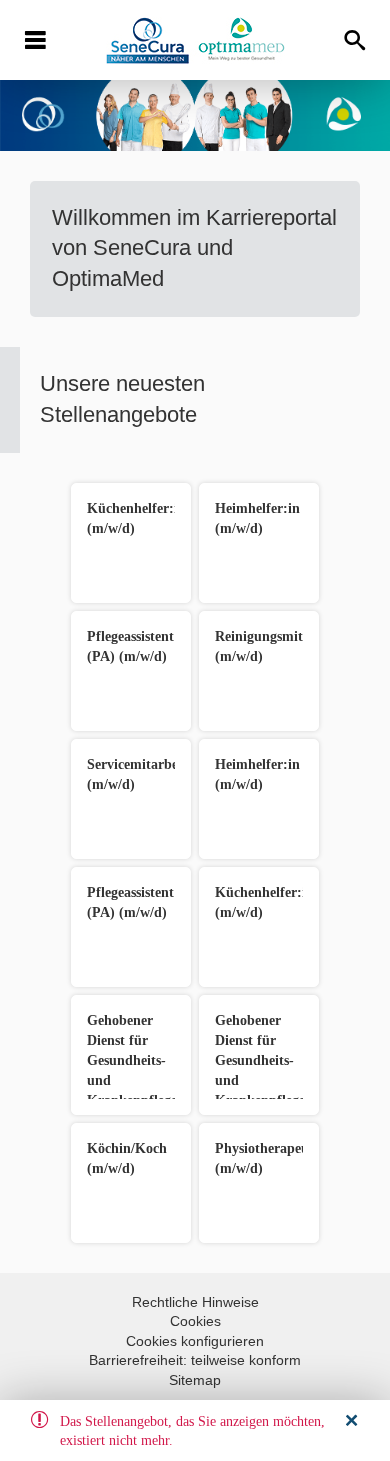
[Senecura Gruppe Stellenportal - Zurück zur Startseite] (195, 40)
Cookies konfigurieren (195, 1341)
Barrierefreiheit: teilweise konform (195, 1360)
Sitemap (195, 1380)
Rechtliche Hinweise (195, 1302)
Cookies (195, 1321)
